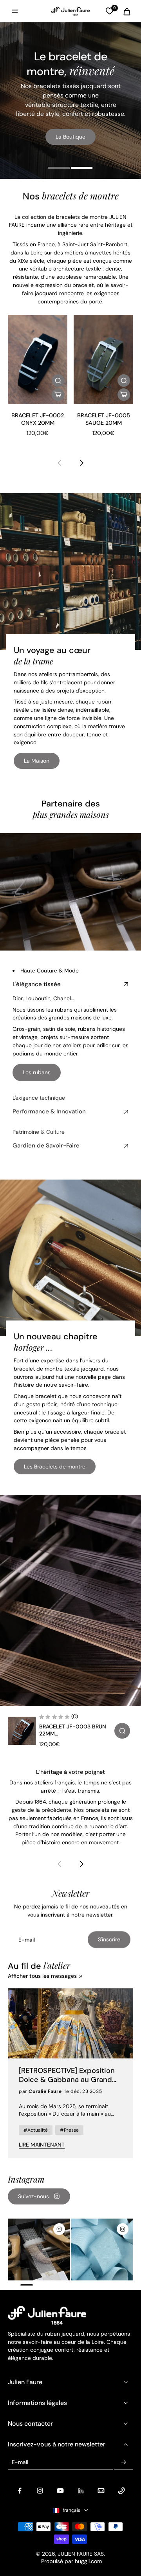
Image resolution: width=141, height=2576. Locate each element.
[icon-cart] (125, 11)
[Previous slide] (60, 463)
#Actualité (36, 2130)
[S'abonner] (124, 2462)
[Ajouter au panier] (58, 395)
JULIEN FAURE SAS (81, 2554)
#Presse (69, 2130)
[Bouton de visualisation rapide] (58, 381)
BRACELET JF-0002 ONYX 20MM (38, 419)
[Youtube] (60, 2491)
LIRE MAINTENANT (42, 2145)
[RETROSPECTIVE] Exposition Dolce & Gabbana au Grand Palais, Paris (67, 2075)
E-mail (20, 2462)
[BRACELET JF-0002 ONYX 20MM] (38, 359)
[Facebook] (20, 2491)
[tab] (59, 169)
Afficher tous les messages (42, 1976)
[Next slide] (81, 463)
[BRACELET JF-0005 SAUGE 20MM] (103, 359)
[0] (109, 11)
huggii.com (88, 2561)
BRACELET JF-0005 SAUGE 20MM (104, 419)
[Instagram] (40, 2491)
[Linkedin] (81, 2491)
